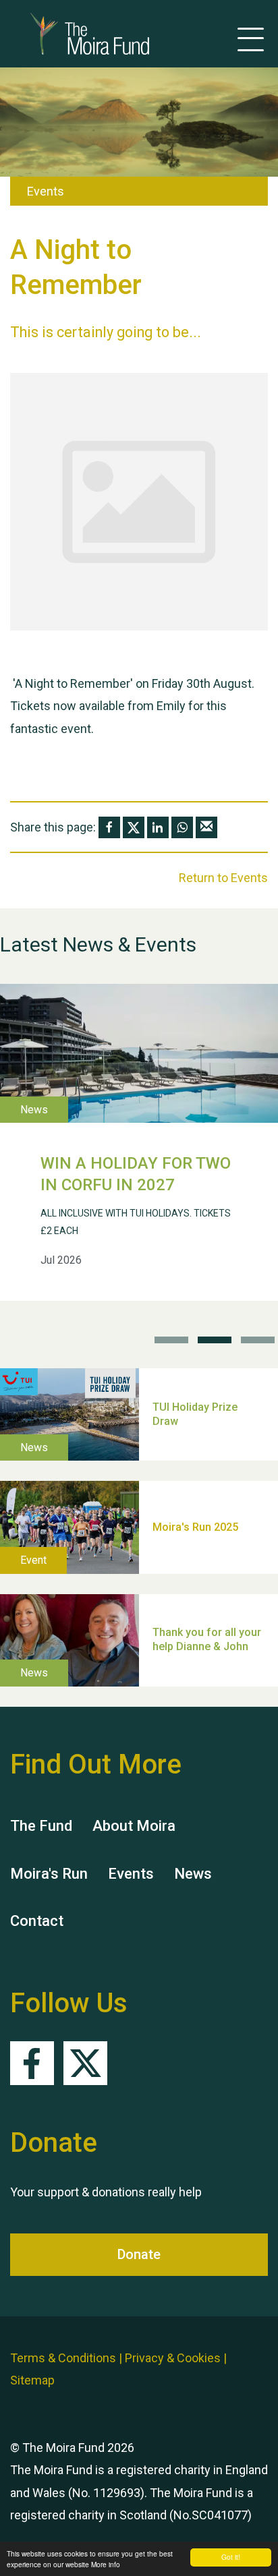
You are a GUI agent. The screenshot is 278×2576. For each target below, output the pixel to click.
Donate (139, 2254)
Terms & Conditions (63, 2358)
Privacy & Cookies (173, 2358)
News (193, 1874)
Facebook (32, 2063)
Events (131, 1874)
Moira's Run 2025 (195, 1527)
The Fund (41, 1826)
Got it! (231, 2557)
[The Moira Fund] (69, 34)
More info (106, 2564)
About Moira (134, 1826)
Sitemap (32, 2380)
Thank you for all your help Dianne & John (207, 1640)
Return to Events (223, 878)
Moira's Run (49, 1874)
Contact (37, 1921)
